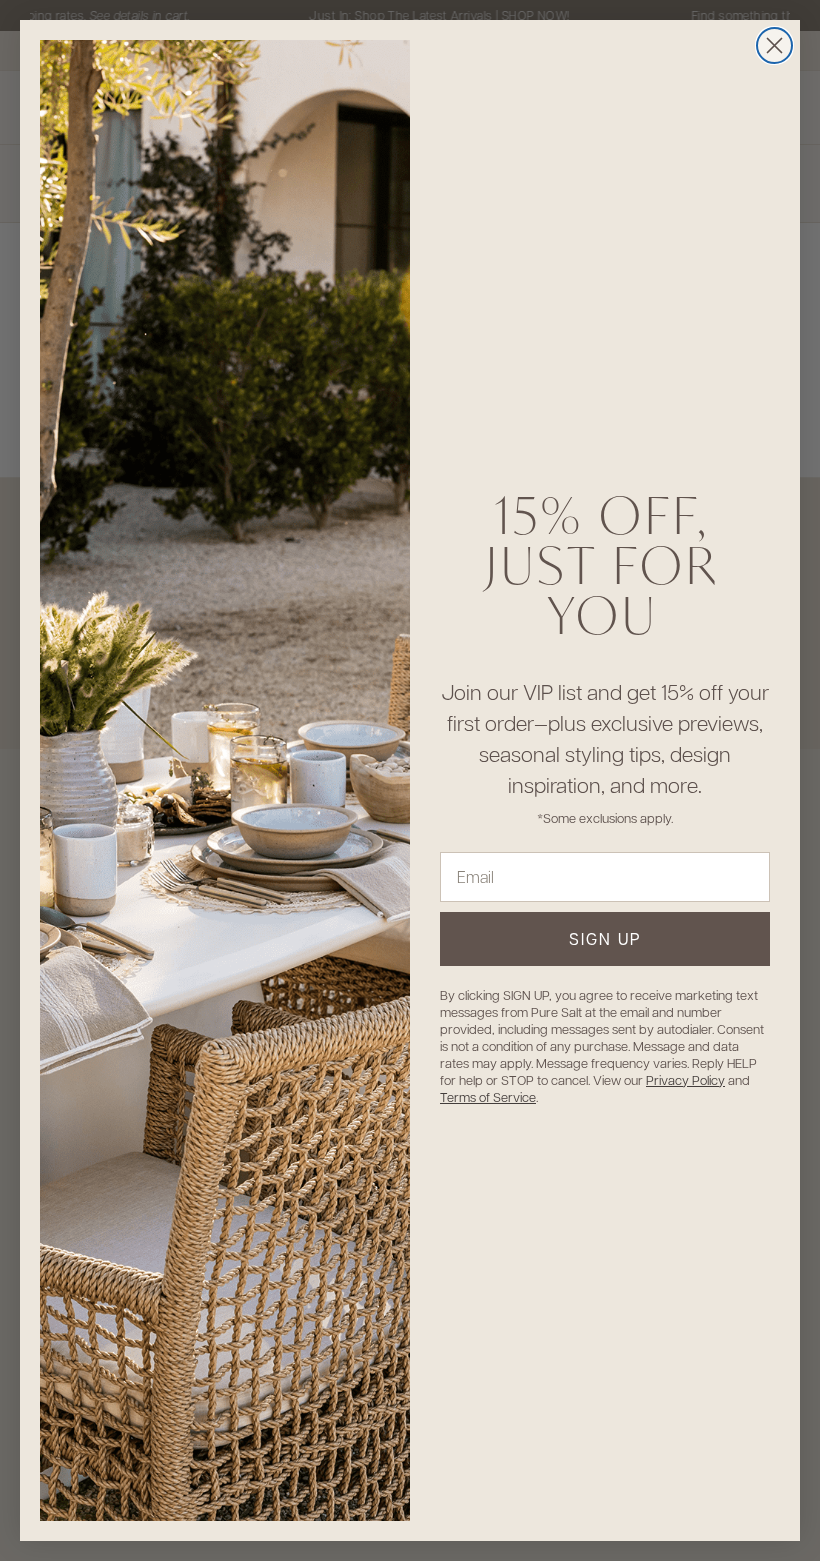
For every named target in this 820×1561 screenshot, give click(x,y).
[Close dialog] (774, 45)
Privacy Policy (685, 1079)
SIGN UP (605, 938)
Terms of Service (488, 1096)
